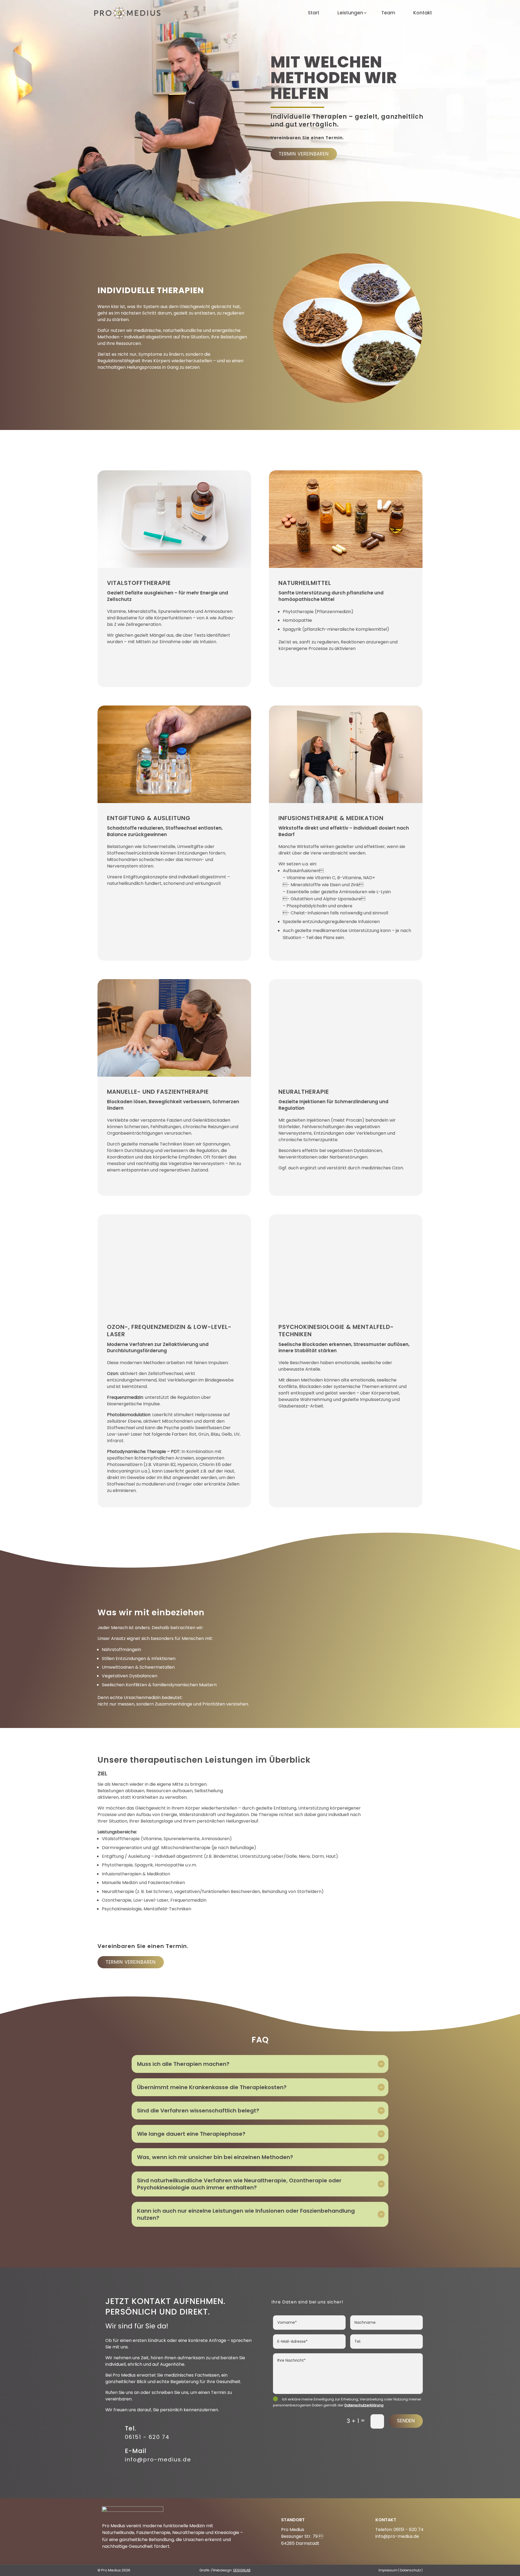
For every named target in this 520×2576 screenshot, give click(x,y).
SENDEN (406, 2421)
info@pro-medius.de (158, 2460)
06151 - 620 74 (147, 2437)
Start (314, 13)
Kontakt (423, 13)
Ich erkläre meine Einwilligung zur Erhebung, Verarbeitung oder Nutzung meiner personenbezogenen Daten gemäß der (347, 2402)
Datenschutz (410, 2570)
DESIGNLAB (242, 2570)
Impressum (388, 2570)
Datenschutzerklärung (364, 2405)
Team (388, 13)
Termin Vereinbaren (304, 154)
